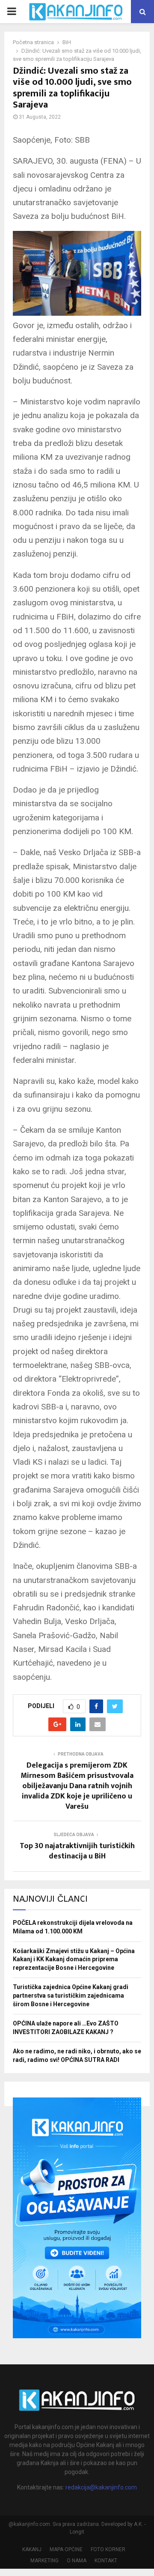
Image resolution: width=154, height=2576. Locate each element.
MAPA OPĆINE (66, 2549)
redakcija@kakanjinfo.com (101, 2487)
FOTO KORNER (108, 2549)
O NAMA (77, 2561)
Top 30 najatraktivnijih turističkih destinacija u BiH (77, 1851)
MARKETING (44, 2561)
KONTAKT (106, 2561)
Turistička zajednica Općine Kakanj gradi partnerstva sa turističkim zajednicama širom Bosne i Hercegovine (71, 1995)
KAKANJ (32, 2549)
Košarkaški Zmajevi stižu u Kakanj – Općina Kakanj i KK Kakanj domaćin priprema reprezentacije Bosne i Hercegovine (74, 1959)
